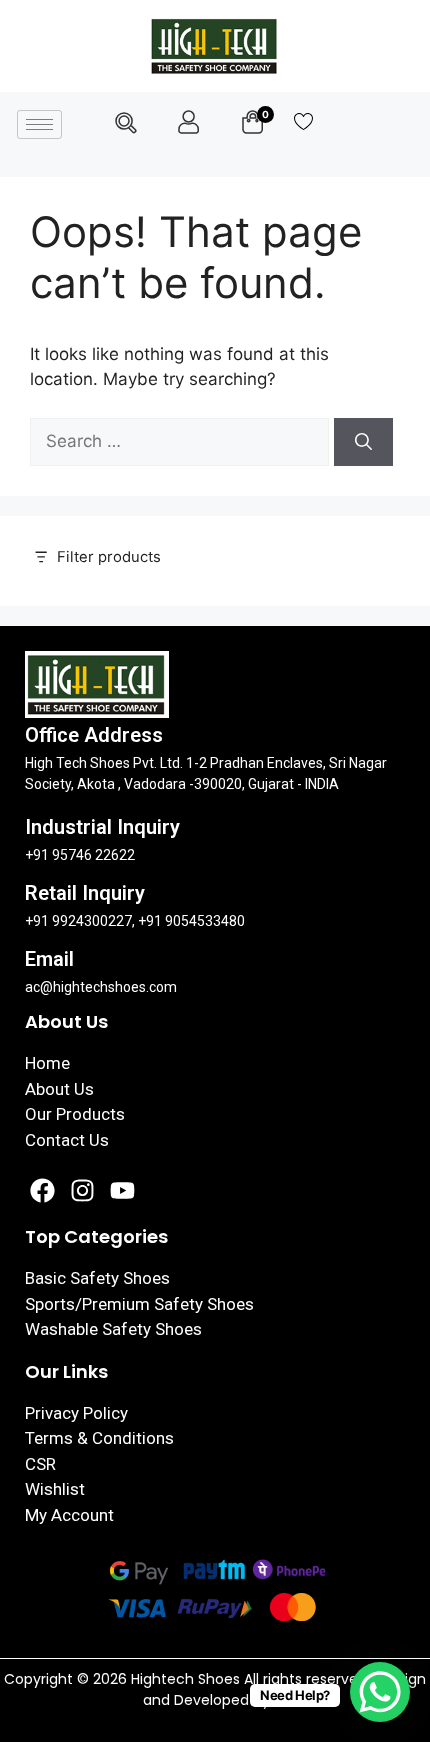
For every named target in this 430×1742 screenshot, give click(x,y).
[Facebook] (42, 1190)
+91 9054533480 (191, 921)
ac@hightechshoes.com (101, 987)
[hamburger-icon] (39, 124)
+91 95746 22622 (80, 855)
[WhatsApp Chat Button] (380, 1692)
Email (49, 959)
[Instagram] (82, 1190)
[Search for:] (182, 441)
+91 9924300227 (78, 921)
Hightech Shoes (187, 1679)
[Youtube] (122, 1190)
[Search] (363, 442)
